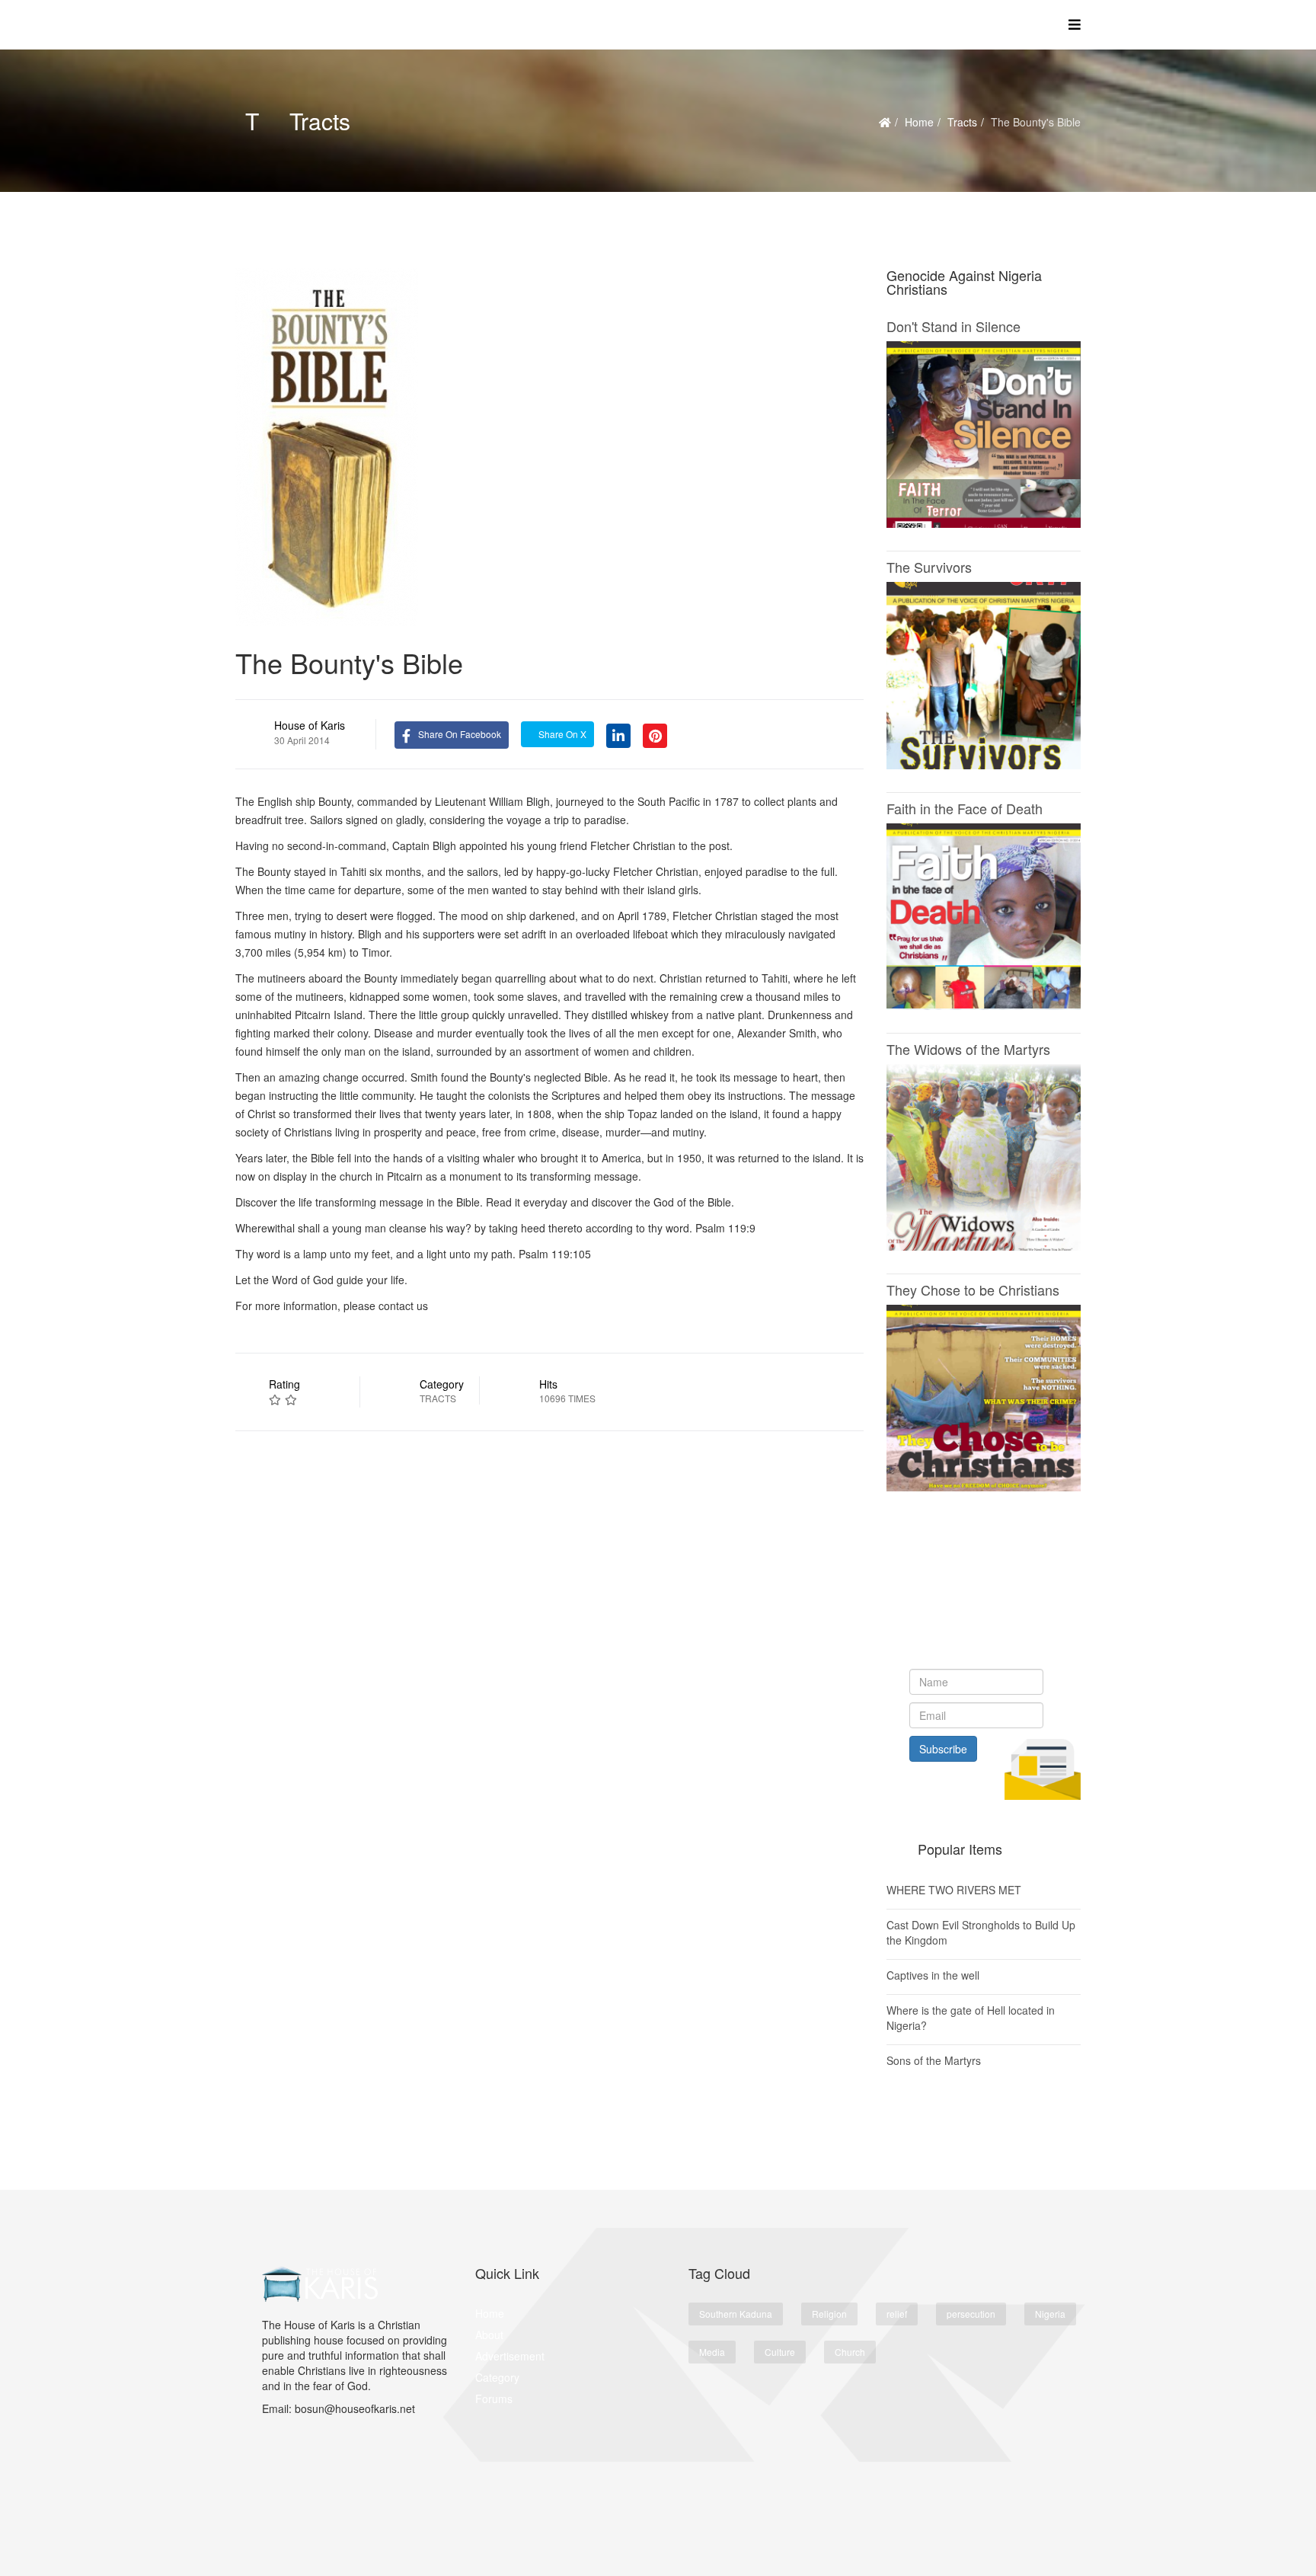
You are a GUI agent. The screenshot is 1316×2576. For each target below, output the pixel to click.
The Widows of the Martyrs (968, 1049)
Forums (494, 2399)
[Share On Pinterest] (655, 733)
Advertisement (510, 2356)
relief (897, 2314)
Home (919, 122)
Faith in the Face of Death (965, 808)
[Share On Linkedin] (618, 733)
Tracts (962, 122)
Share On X (561, 734)
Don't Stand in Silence (953, 326)
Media (712, 2352)
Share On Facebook (460, 734)
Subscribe (943, 1749)
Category (497, 2377)
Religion (829, 2314)
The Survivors (929, 567)
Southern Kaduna (736, 2314)
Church (850, 2352)
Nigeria (1050, 2314)
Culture (780, 2352)
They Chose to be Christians (973, 1290)
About (489, 2335)
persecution (971, 2314)
